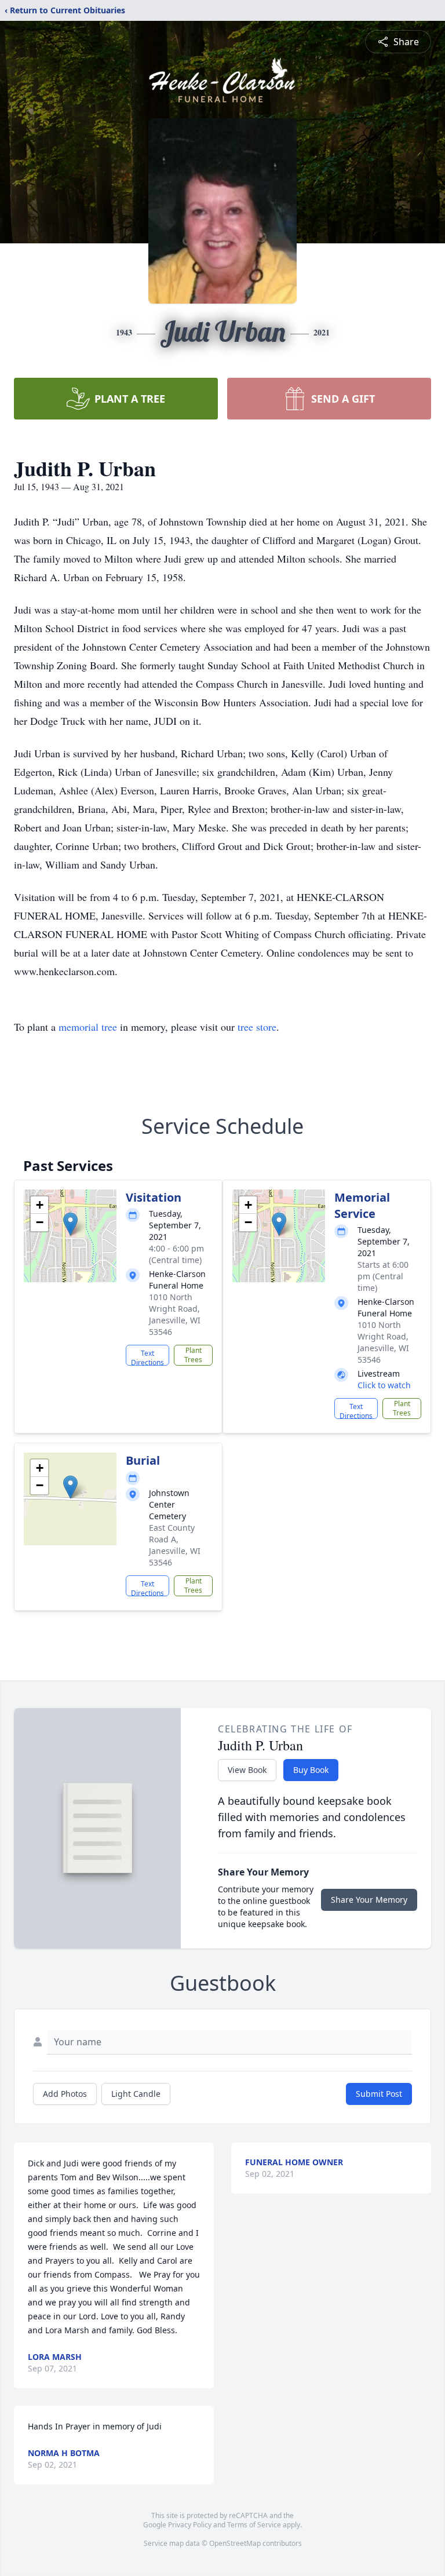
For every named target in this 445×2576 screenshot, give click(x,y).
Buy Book (311, 1770)
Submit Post (379, 2094)
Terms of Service (254, 2525)
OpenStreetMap (235, 2543)
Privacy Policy (190, 2525)
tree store (257, 1027)
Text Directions (147, 1357)
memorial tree (88, 1027)
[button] (70, 1224)
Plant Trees (193, 1355)
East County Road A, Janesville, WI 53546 (175, 1545)
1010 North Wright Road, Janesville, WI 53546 (175, 1314)
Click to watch (384, 1385)
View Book (247, 1770)
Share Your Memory (369, 1900)
